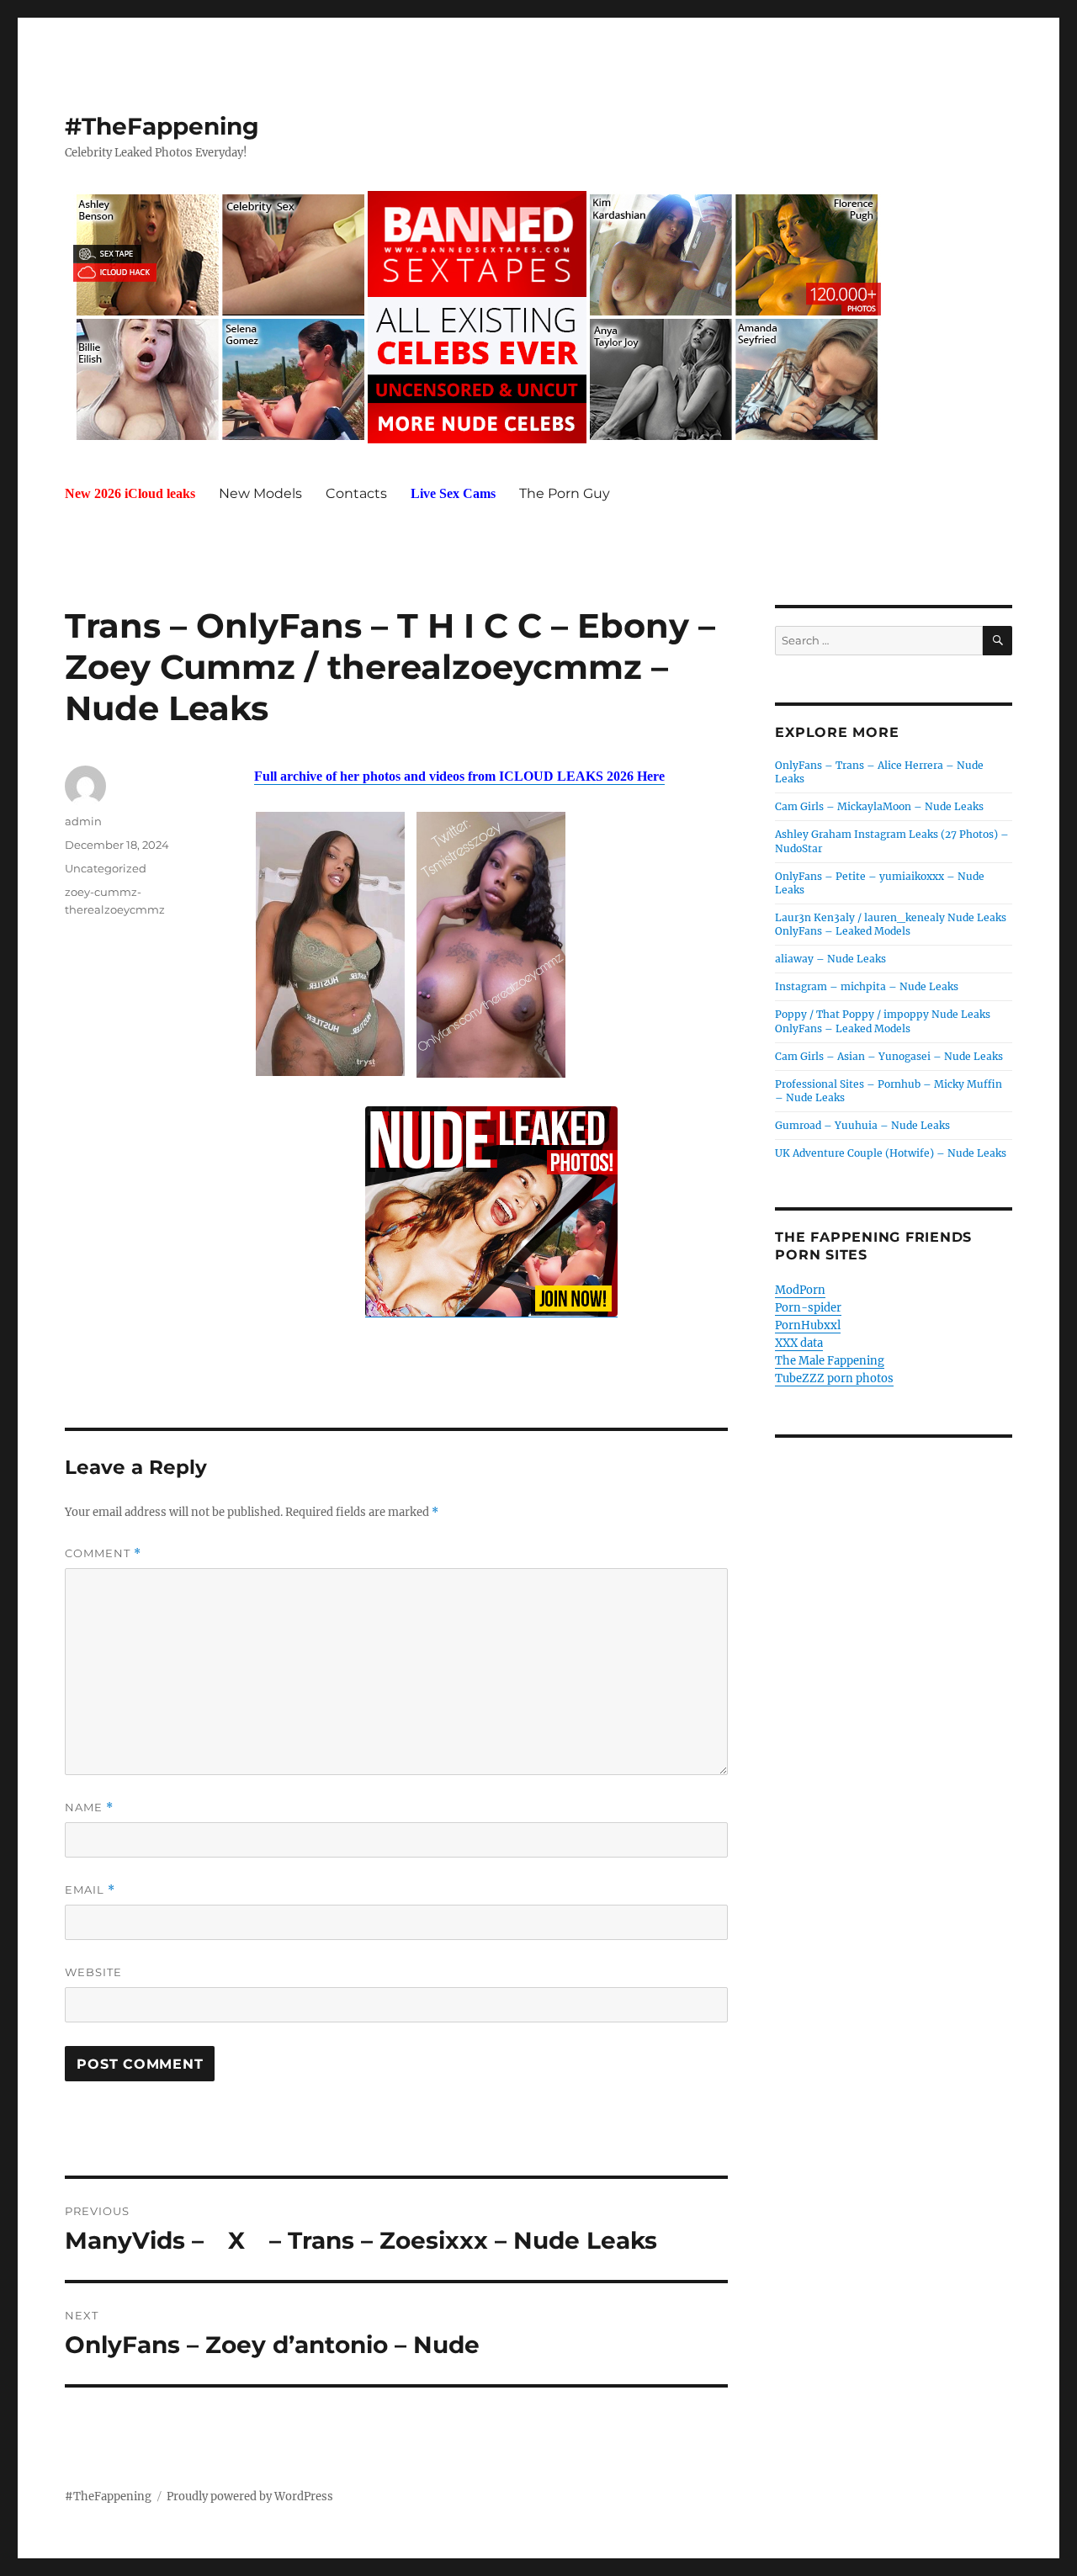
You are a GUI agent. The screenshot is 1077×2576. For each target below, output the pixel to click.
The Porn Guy (565, 493)
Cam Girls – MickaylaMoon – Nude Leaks (879, 806)
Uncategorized (106, 868)
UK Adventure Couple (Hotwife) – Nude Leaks (891, 1153)
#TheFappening (162, 126)
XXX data (799, 1343)
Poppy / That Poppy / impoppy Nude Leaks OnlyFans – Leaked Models (883, 1021)
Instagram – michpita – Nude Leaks (867, 986)
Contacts (356, 493)
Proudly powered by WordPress (250, 2496)
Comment (103, 1553)
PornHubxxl (808, 1325)
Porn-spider (808, 1308)
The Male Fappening (830, 1361)
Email (90, 1890)
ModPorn (800, 1290)
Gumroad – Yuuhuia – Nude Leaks (862, 1125)
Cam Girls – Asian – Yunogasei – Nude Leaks (889, 1056)
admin (83, 821)
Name (89, 1807)
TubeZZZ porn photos (834, 1378)
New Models (260, 493)
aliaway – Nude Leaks (830, 959)
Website (93, 1972)
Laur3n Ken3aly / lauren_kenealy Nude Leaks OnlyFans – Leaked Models (891, 924)
